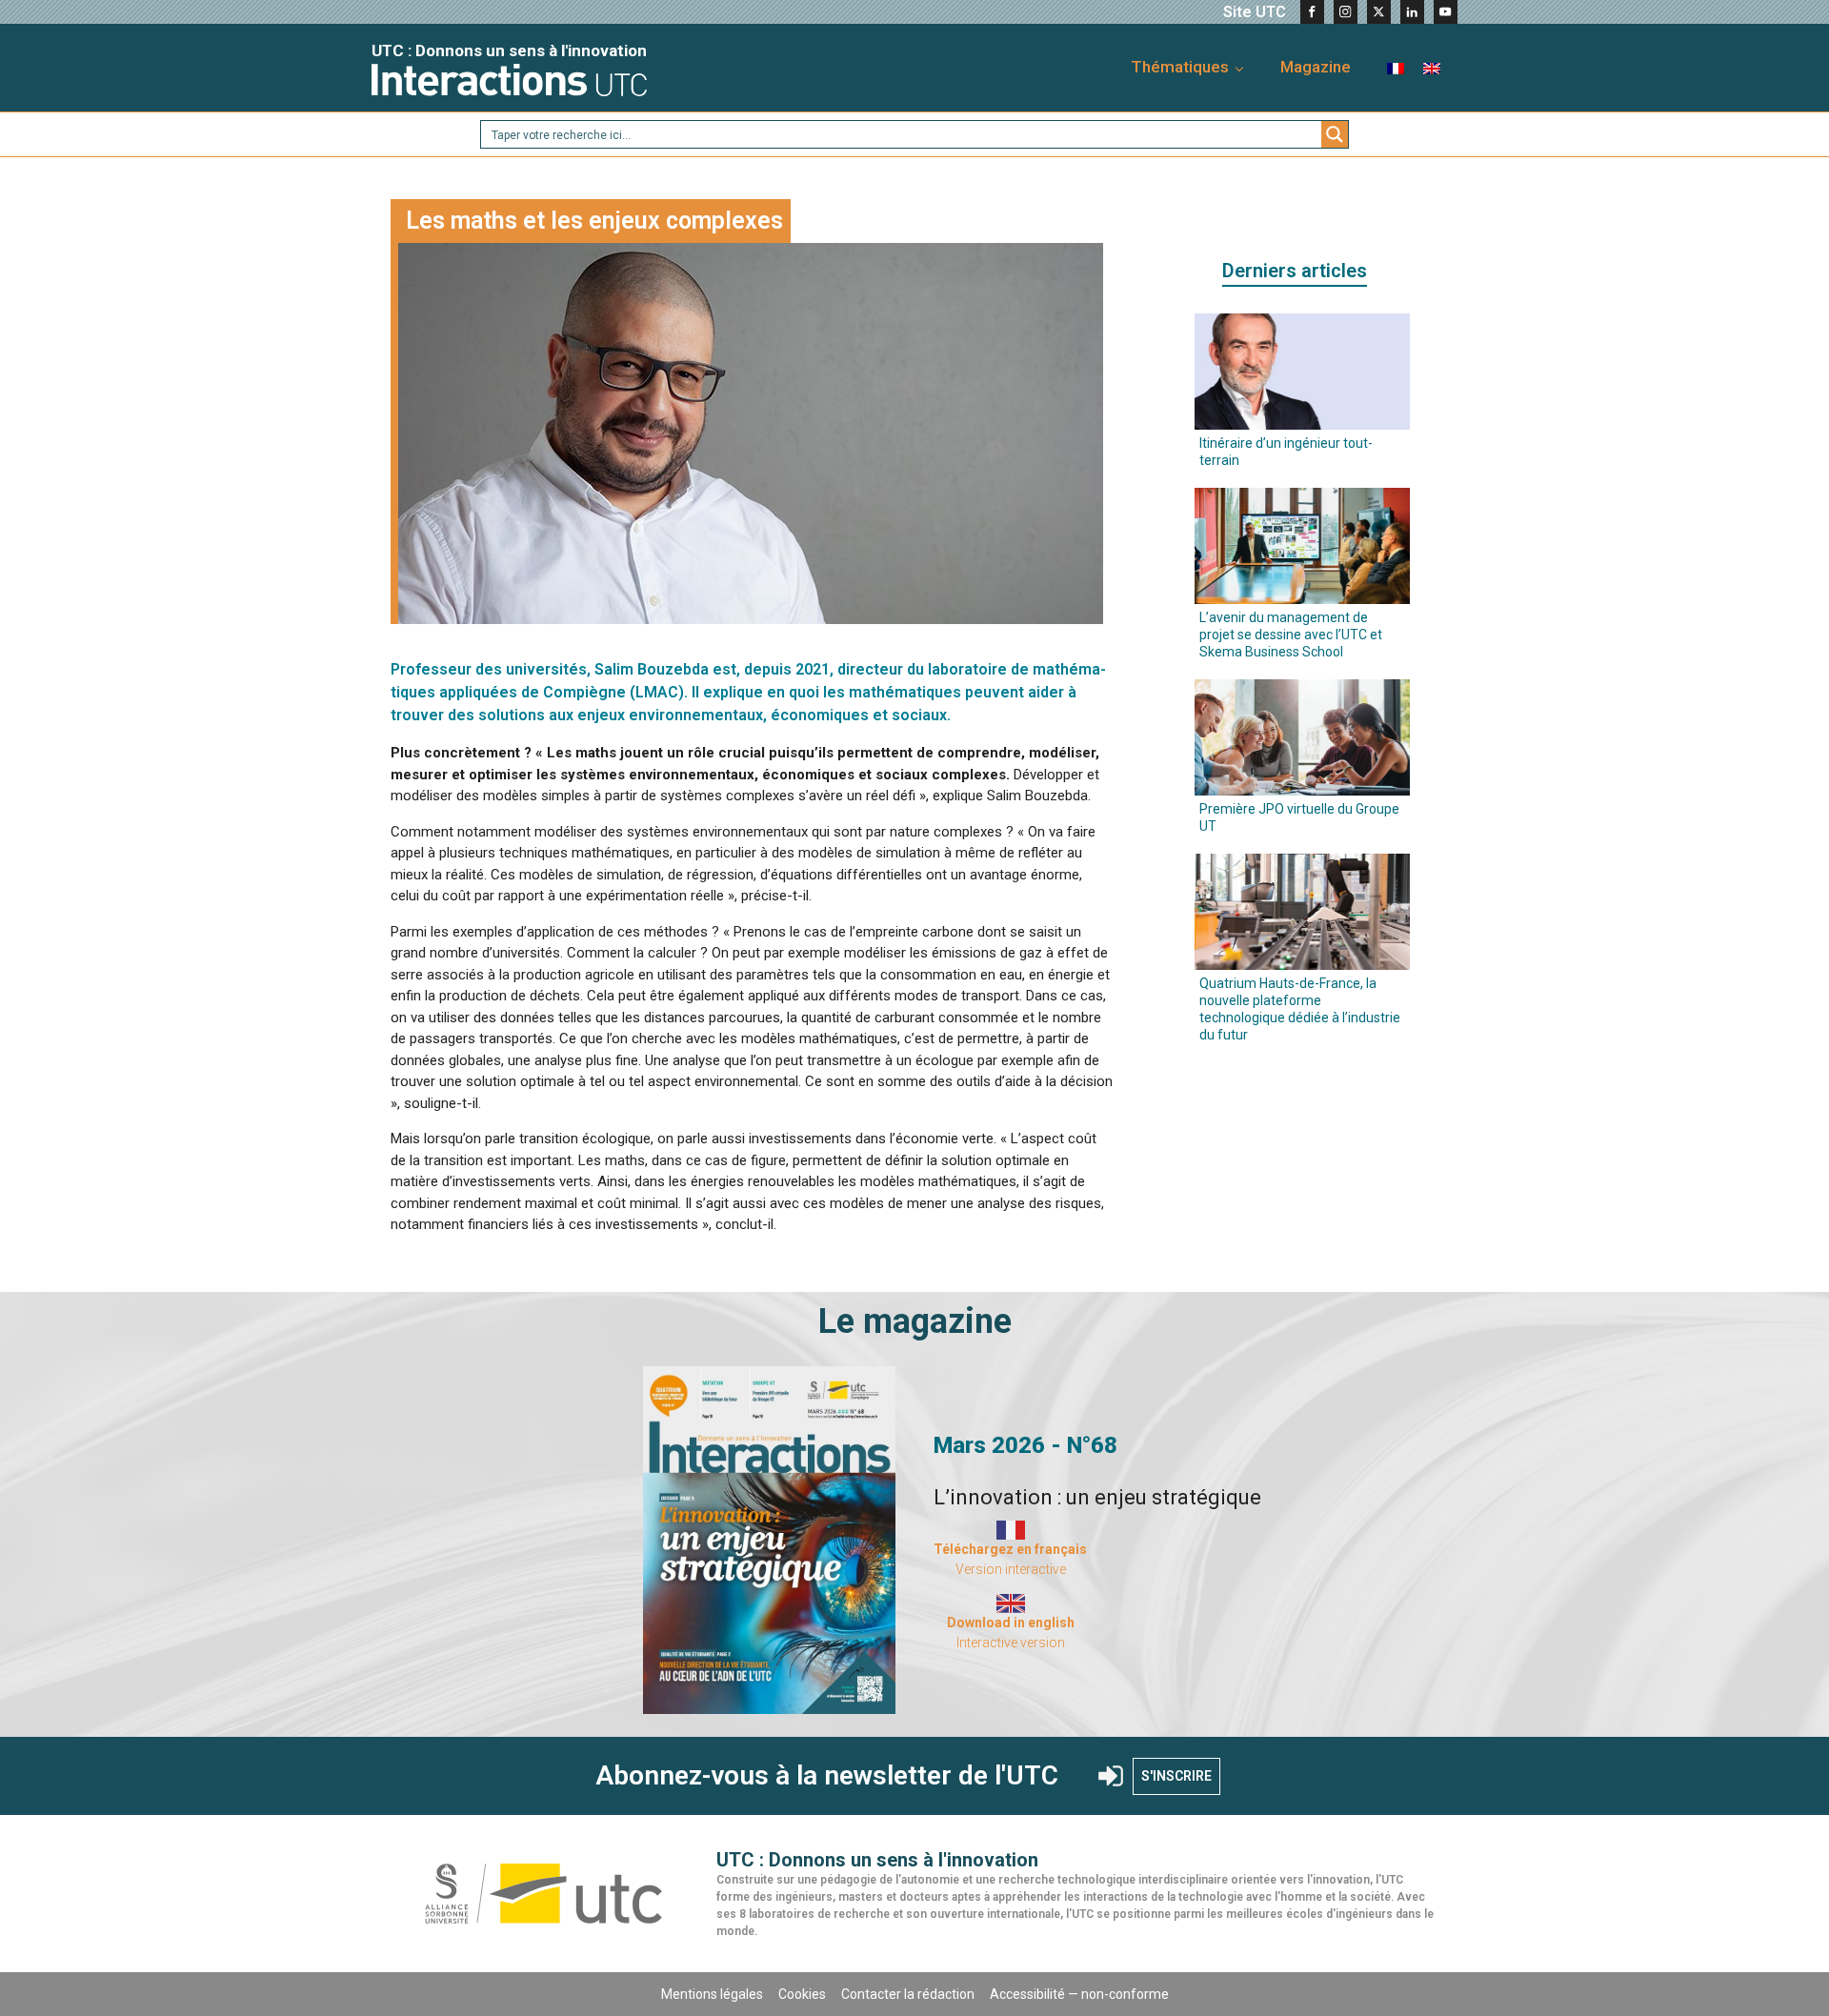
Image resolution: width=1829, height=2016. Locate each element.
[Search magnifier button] (1335, 134)
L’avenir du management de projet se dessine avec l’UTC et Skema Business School (1291, 635)
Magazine (1316, 67)
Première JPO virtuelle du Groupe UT (1299, 817)
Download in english (1011, 1623)
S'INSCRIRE (1176, 1776)
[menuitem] (1396, 67)
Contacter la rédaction (908, 1994)
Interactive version (1011, 1643)
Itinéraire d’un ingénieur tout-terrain (1286, 452)
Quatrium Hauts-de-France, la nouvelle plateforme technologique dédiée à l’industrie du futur (1300, 1009)
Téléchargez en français (1010, 1549)
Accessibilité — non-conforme (1079, 1994)
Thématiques (1180, 67)
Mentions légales (712, 1994)
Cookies (802, 1994)
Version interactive (1011, 1569)
